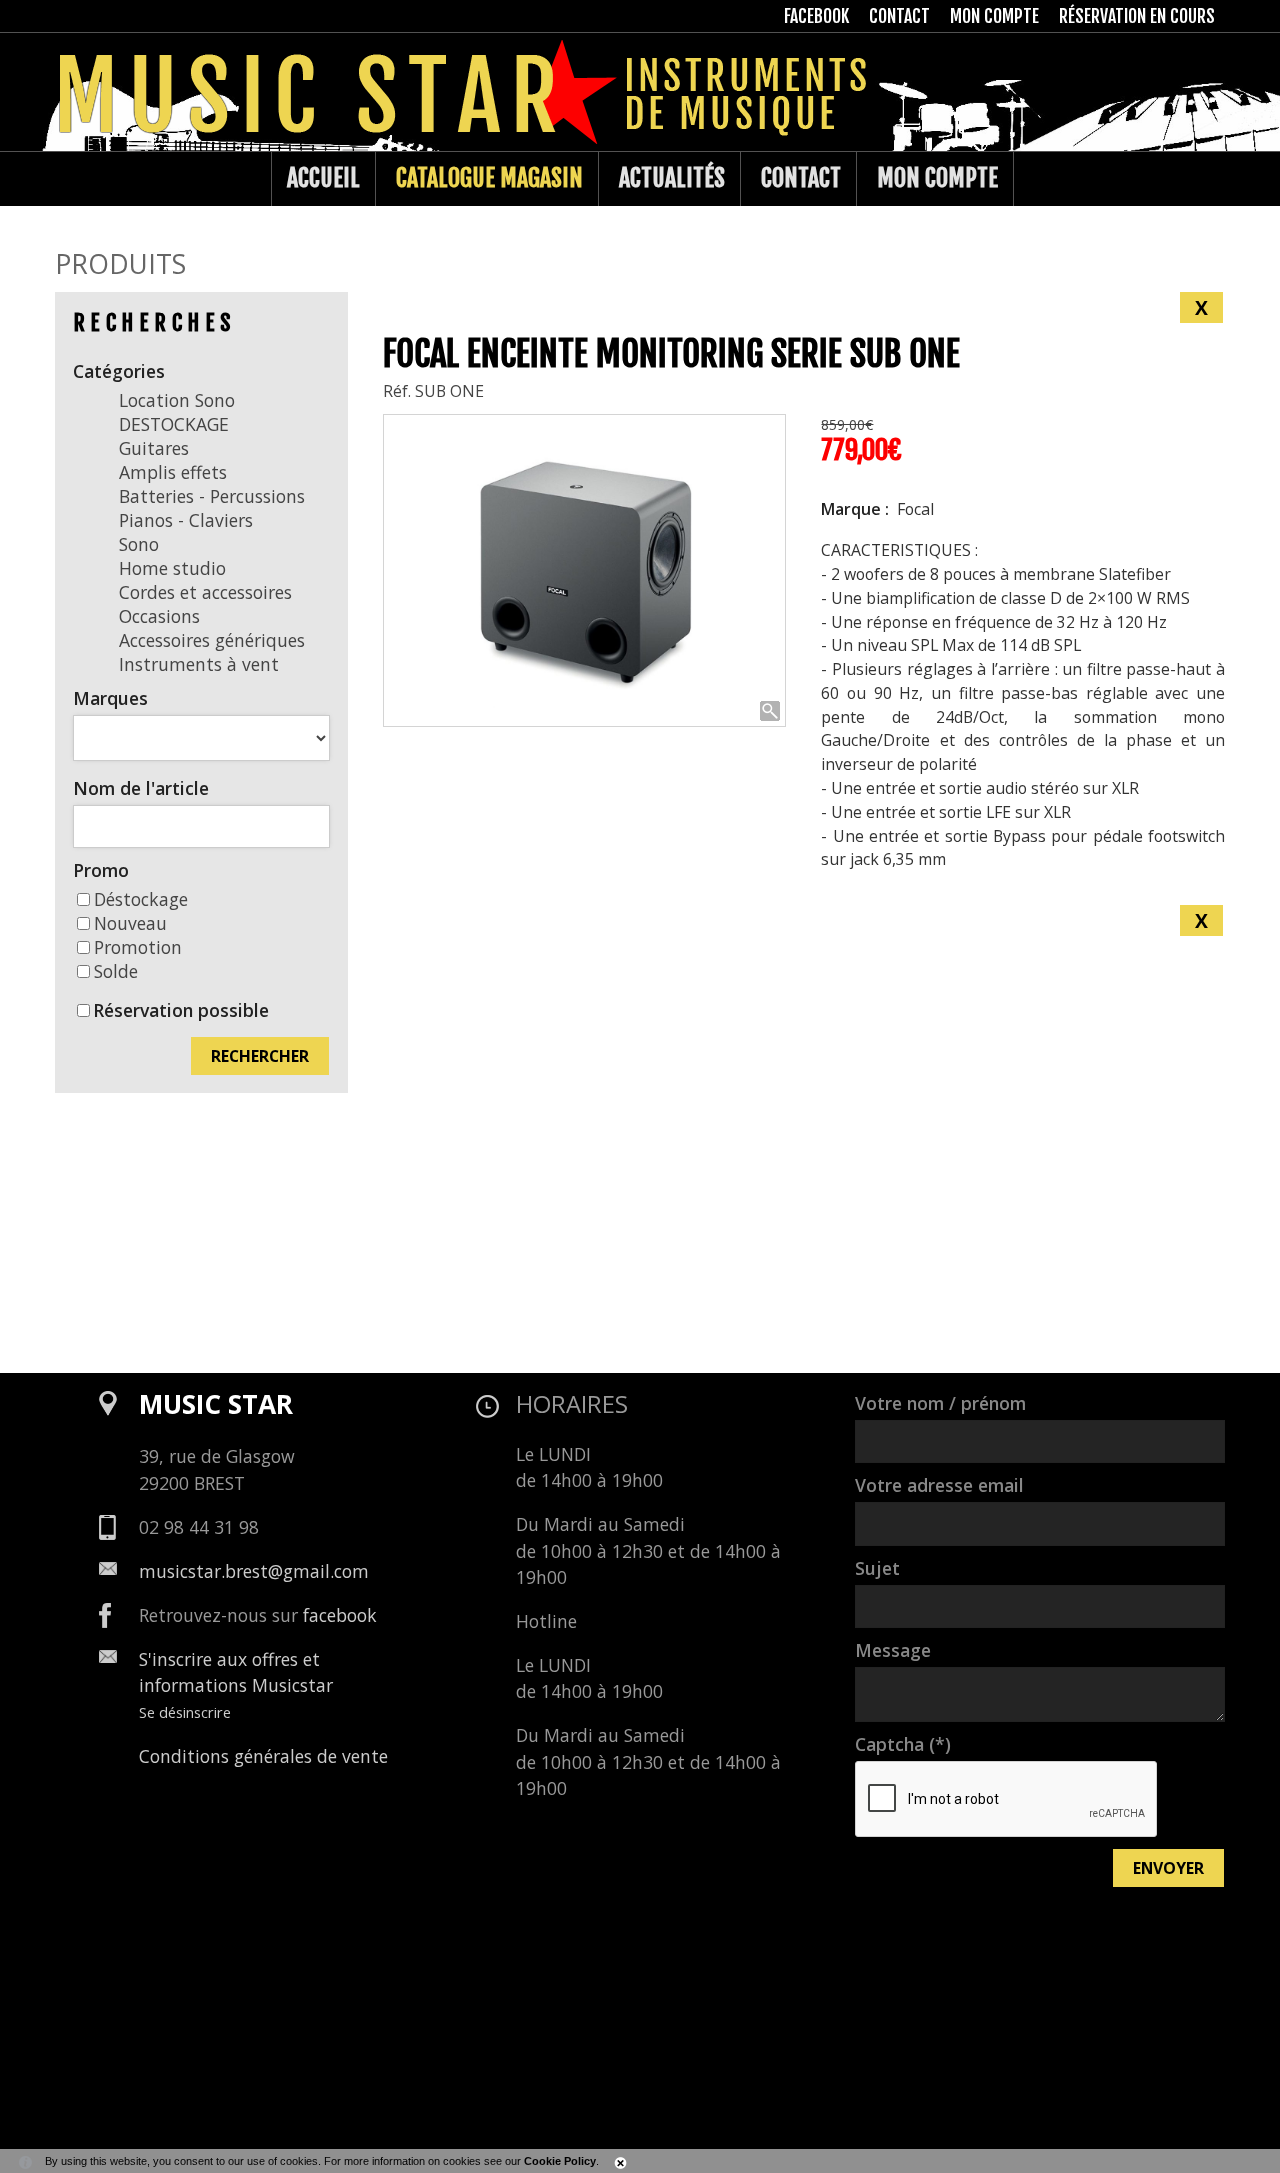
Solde (116, 971)
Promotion (138, 947)
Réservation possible (181, 1010)
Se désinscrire (185, 1712)
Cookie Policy (560, 2161)
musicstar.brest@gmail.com (254, 1571)
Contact (801, 178)
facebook (340, 1615)
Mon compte (937, 178)
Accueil (323, 178)
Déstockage (141, 899)
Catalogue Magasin (489, 178)
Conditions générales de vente (263, 1756)
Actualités (672, 178)
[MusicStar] (75, 179)
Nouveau (130, 923)
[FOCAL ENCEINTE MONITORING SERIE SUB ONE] (585, 570)
